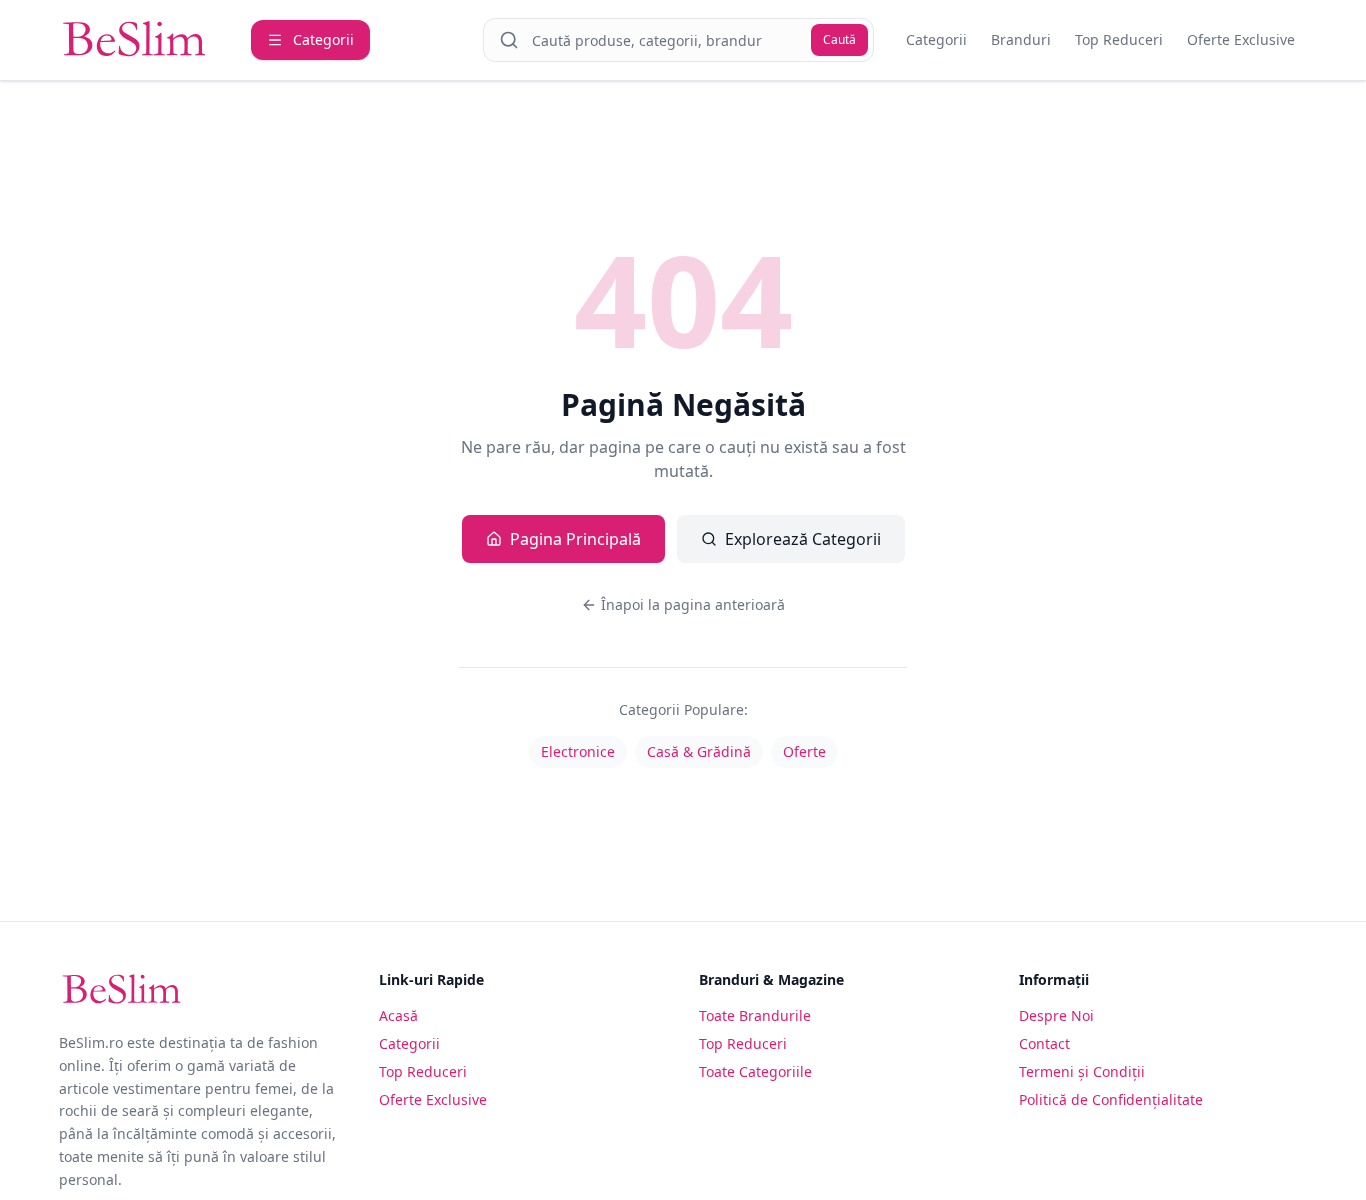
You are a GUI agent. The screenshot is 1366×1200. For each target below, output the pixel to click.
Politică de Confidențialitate (1111, 1099)
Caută (839, 39)
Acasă (398, 1015)
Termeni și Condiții (1082, 1071)
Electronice (578, 751)
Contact (1044, 1043)
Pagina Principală (575, 539)
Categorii (936, 39)
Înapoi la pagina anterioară (693, 604)
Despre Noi (1056, 1015)
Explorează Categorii (803, 539)
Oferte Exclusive (1241, 39)
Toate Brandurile (755, 1015)
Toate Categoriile (755, 1071)
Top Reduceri (1119, 39)
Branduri (1021, 39)
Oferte (804, 751)
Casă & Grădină (699, 751)
